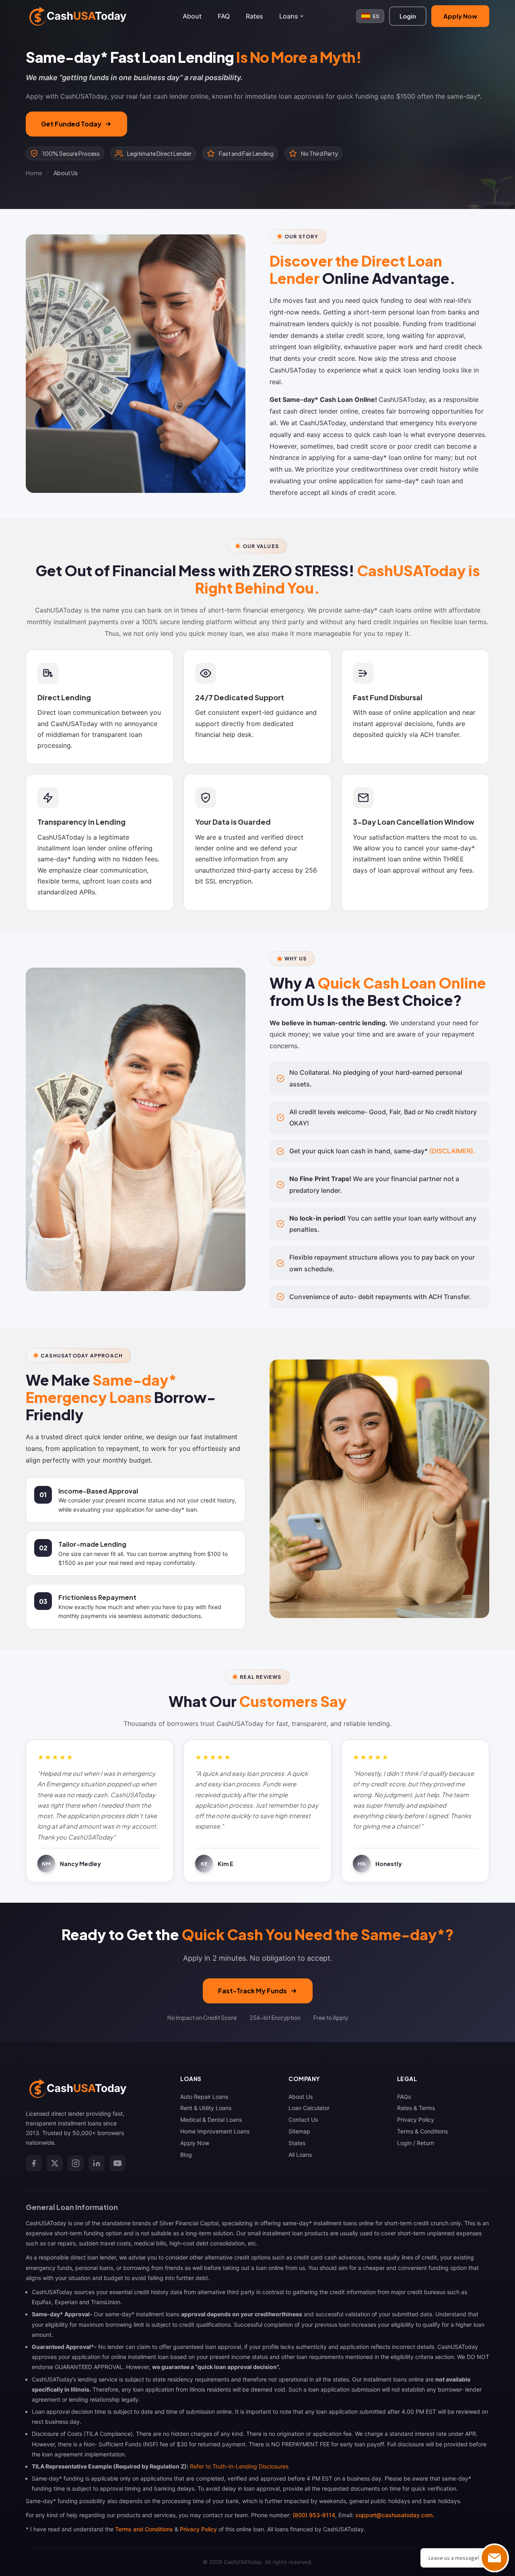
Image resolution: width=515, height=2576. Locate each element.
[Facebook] (34, 2163)
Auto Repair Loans (204, 2097)
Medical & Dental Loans (211, 2120)
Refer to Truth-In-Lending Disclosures (239, 2466)
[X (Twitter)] (55, 2163)
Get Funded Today (71, 124)
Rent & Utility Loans (206, 2108)
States (297, 2143)
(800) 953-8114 (314, 2515)
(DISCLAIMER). (452, 1151)
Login (408, 16)
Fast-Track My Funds (252, 1991)
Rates (254, 16)
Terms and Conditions (144, 2529)
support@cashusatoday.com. (395, 2515)
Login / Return (416, 2143)
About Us (301, 2097)
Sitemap (299, 2131)
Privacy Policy (416, 2120)
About (192, 16)
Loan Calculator (309, 2108)
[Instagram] (76, 2163)
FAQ (224, 16)
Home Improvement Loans (215, 2131)
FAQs (404, 2097)
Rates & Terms (416, 2108)
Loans (289, 16)
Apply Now (460, 16)
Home (34, 173)
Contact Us (303, 2120)
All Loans (300, 2155)
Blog (186, 2155)
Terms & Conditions (422, 2131)
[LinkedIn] (97, 2163)
